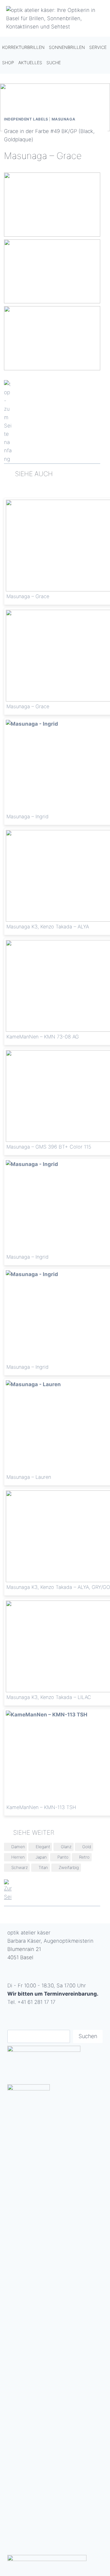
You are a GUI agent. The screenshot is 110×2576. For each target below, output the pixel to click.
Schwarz (20, 1867)
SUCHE (54, 63)
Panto (63, 1857)
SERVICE (98, 47)
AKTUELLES (30, 63)
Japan (41, 1857)
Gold (87, 1847)
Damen (18, 1847)
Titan (43, 1867)
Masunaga (64, 119)
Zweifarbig (69, 1867)
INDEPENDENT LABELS (26, 119)
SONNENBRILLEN (67, 47)
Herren (18, 1857)
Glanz (66, 1847)
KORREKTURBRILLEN (23, 47)
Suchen (88, 2036)
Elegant (43, 1847)
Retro (84, 1857)
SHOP (8, 63)
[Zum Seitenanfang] (52, 422)
